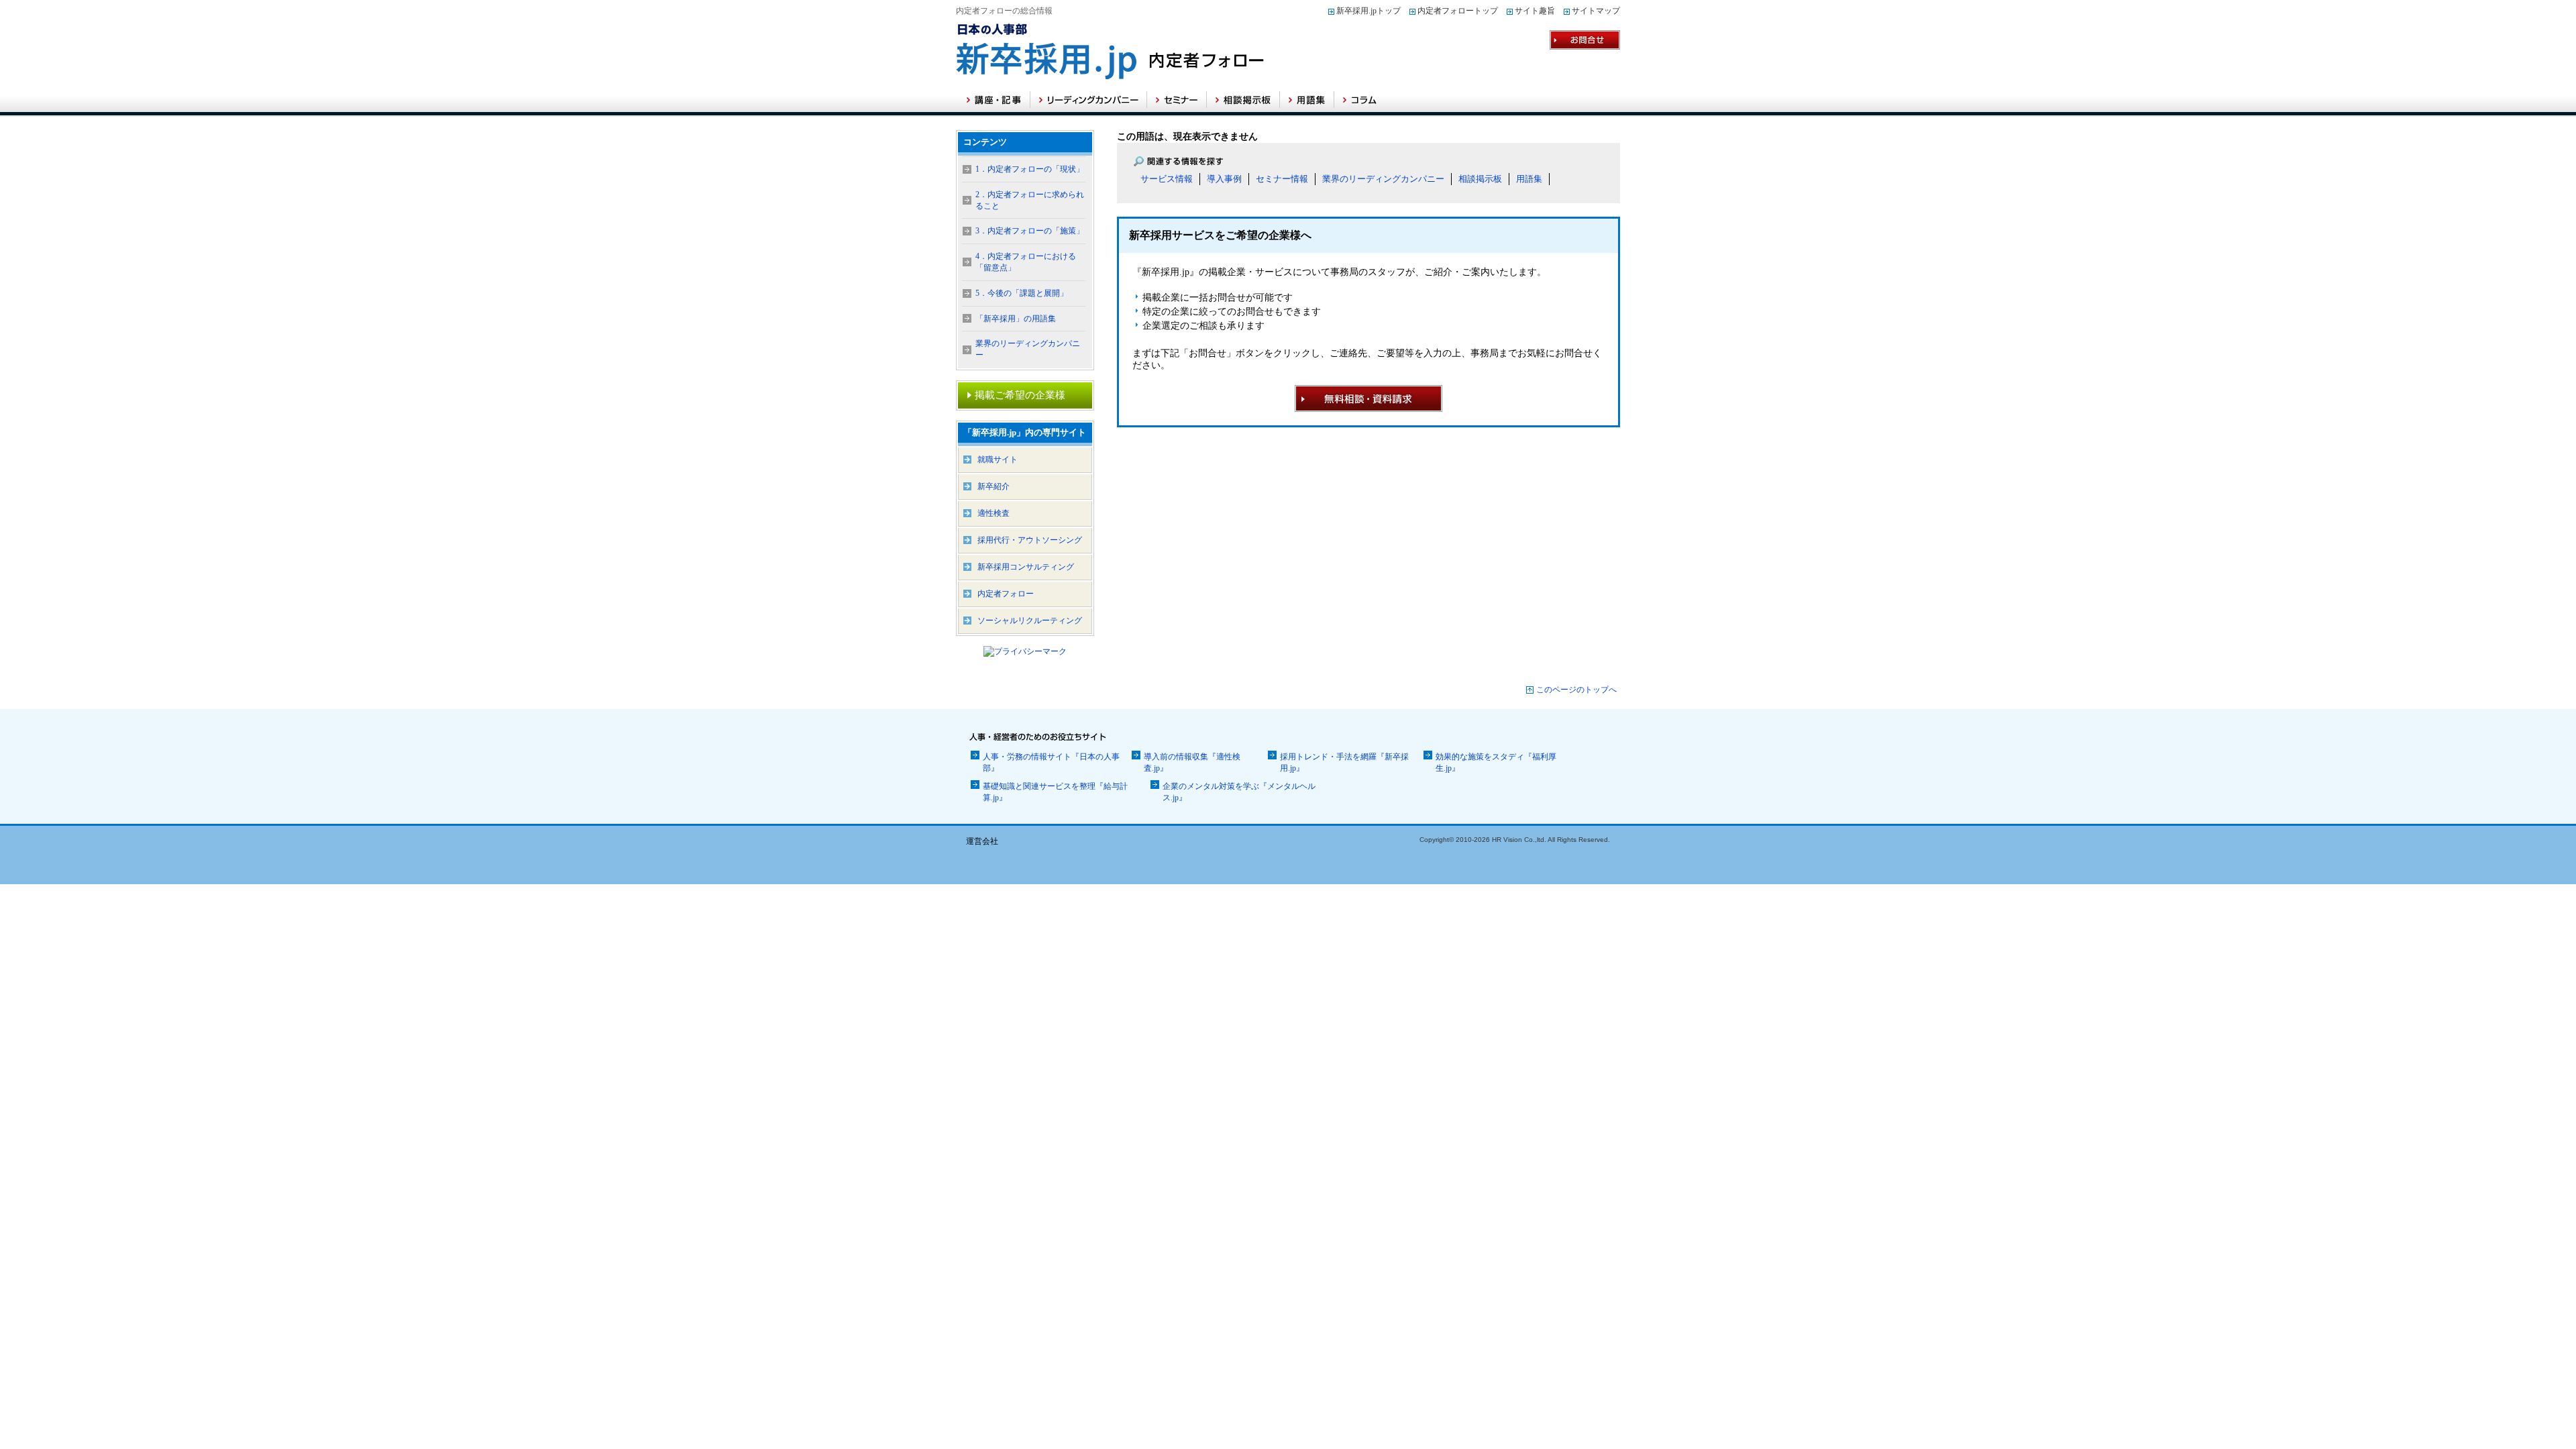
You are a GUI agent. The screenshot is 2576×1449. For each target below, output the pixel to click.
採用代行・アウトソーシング (1030, 540)
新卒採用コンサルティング (1026, 567)
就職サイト (998, 460)
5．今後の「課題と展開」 (1022, 293)
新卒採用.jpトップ (1368, 11)
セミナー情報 (1282, 179)
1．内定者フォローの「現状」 (1030, 169)
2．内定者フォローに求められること (1030, 200)
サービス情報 (1167, 179)
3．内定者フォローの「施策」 (1030, 231)
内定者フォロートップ (1458, 11)
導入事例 (1224, 179)
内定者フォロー (1006, 594)
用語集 (1529, 179)
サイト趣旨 (1535, 11)
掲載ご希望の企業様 (1020, 395)
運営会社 (982, 841)
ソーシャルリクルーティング (1030, 621)
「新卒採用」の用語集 (1016, 319)
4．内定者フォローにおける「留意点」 (1026, 262)
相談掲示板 (1480, 179)
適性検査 (994, 513)
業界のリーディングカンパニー (1383, 179)
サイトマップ (1596, 11)
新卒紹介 (994, 486)
